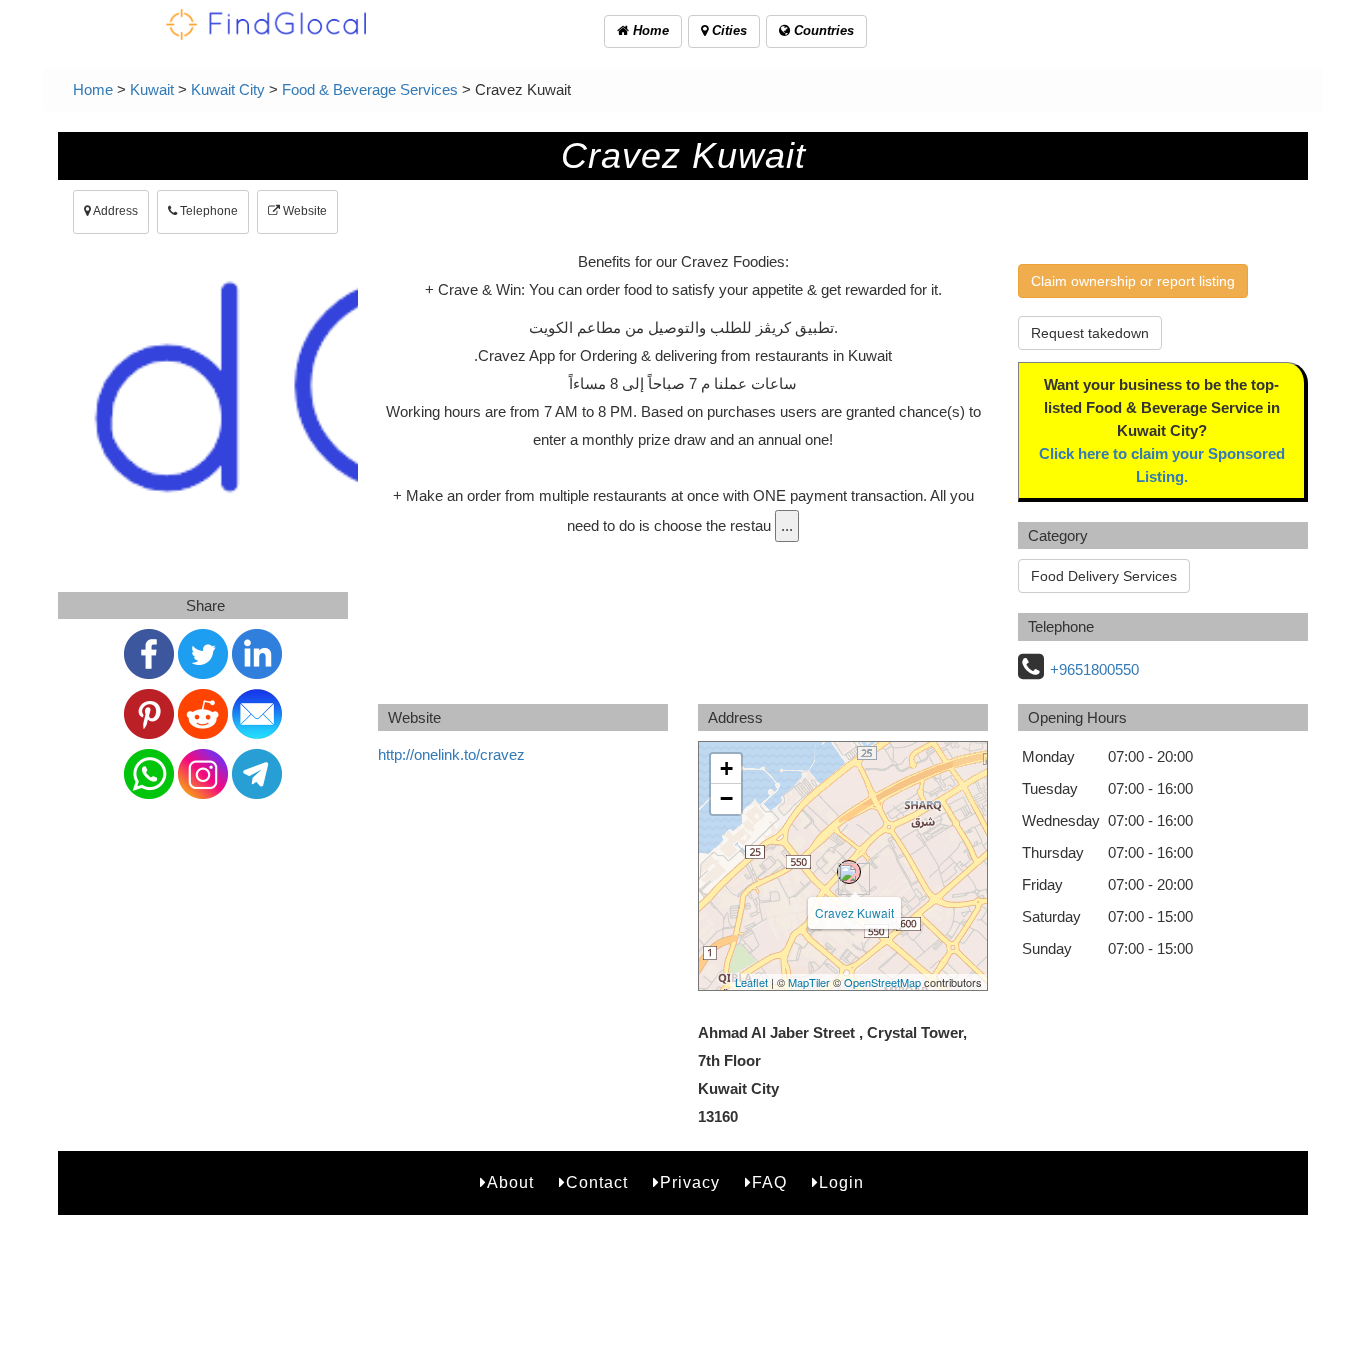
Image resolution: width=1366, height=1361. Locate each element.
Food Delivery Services (1104, 576)
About (510, 1182)
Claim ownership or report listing (1133, 281)
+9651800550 (1094, 669)
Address (114, 211)
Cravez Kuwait (854, 912)
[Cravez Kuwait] (849, 872)
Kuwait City (228, 89)
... (787, 525)
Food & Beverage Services (370, 89)
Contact (597, 1182)
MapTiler (809, 982)
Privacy (690, 1182)
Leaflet (751, 982)
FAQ (769, 1182)
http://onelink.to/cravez (451, 754)
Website (303, 211)
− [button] (726, 798)
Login (841, 1182)
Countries (822, 30)
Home (649, 30)
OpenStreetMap (882, 982)
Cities (727, 30)
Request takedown (1090, 333)
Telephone (207, 211)
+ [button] (726, 768)
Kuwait (152, 89)
